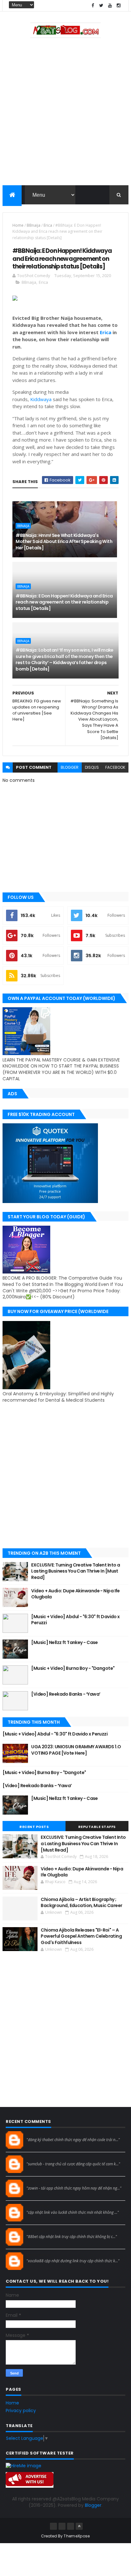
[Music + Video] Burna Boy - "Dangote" (73, 1668)
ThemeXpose (77, 2536)
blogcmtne (38, 2134)
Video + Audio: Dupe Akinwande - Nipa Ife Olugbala (76, 1594)
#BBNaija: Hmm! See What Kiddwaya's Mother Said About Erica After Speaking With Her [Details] (64, 542)
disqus (92, 767)
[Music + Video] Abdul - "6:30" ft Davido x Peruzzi (75, 1620)
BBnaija (34, 225)
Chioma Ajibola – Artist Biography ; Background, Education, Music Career (81, 1903)
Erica (48, 225)
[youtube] (110, 6)
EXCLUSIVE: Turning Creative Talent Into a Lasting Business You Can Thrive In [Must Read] (76, 1571)
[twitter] (101, 6)
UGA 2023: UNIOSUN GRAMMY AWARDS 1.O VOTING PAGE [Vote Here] (76, 1750)
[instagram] (119, 6)
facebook (115, 767)
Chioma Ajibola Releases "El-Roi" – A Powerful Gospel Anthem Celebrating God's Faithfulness (81, 1936)
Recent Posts (34, 1827)
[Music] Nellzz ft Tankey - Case (65, 1642)
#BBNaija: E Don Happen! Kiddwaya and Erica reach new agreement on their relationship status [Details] (64, 602)
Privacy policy (21, 2411)
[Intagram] (62, 2526)
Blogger (93, 2505)
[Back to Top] (79, 2526)
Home (18, 225)
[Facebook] (53, 2526)
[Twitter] (71, 2526)
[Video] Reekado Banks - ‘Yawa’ (66, 1694)
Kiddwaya (41, 399)
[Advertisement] (65, 113)
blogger (70, 767)
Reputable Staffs (97, 1827)
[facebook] (93, 6)
